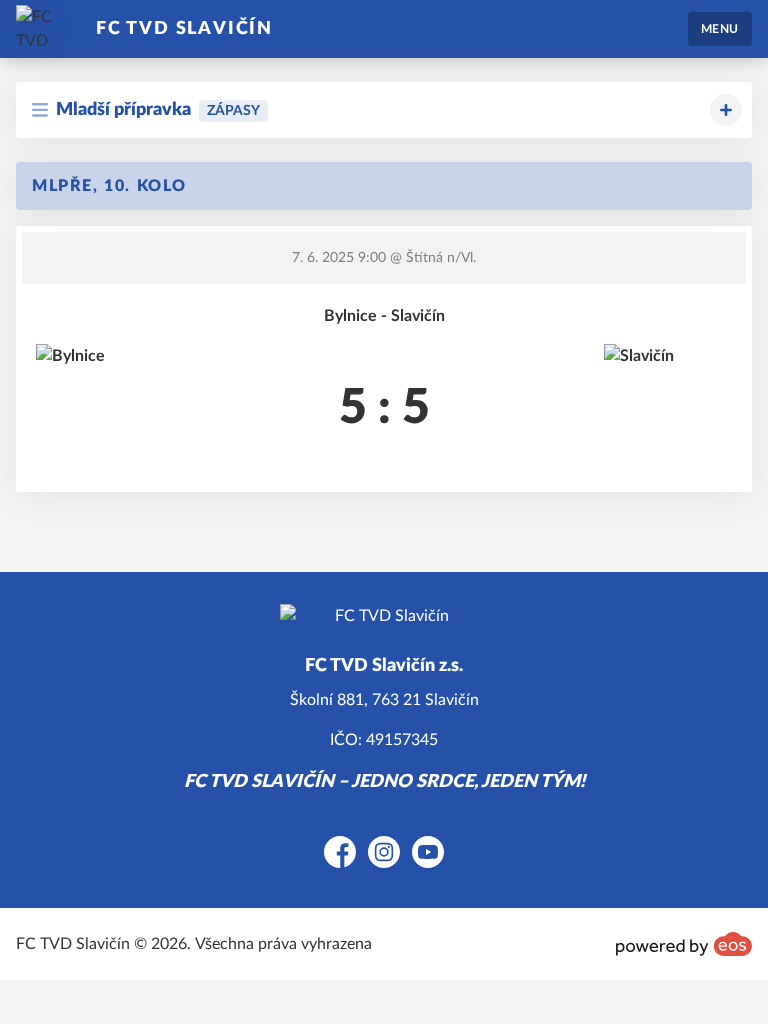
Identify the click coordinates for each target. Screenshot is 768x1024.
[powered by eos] (684, 944)
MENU (720, 29)
